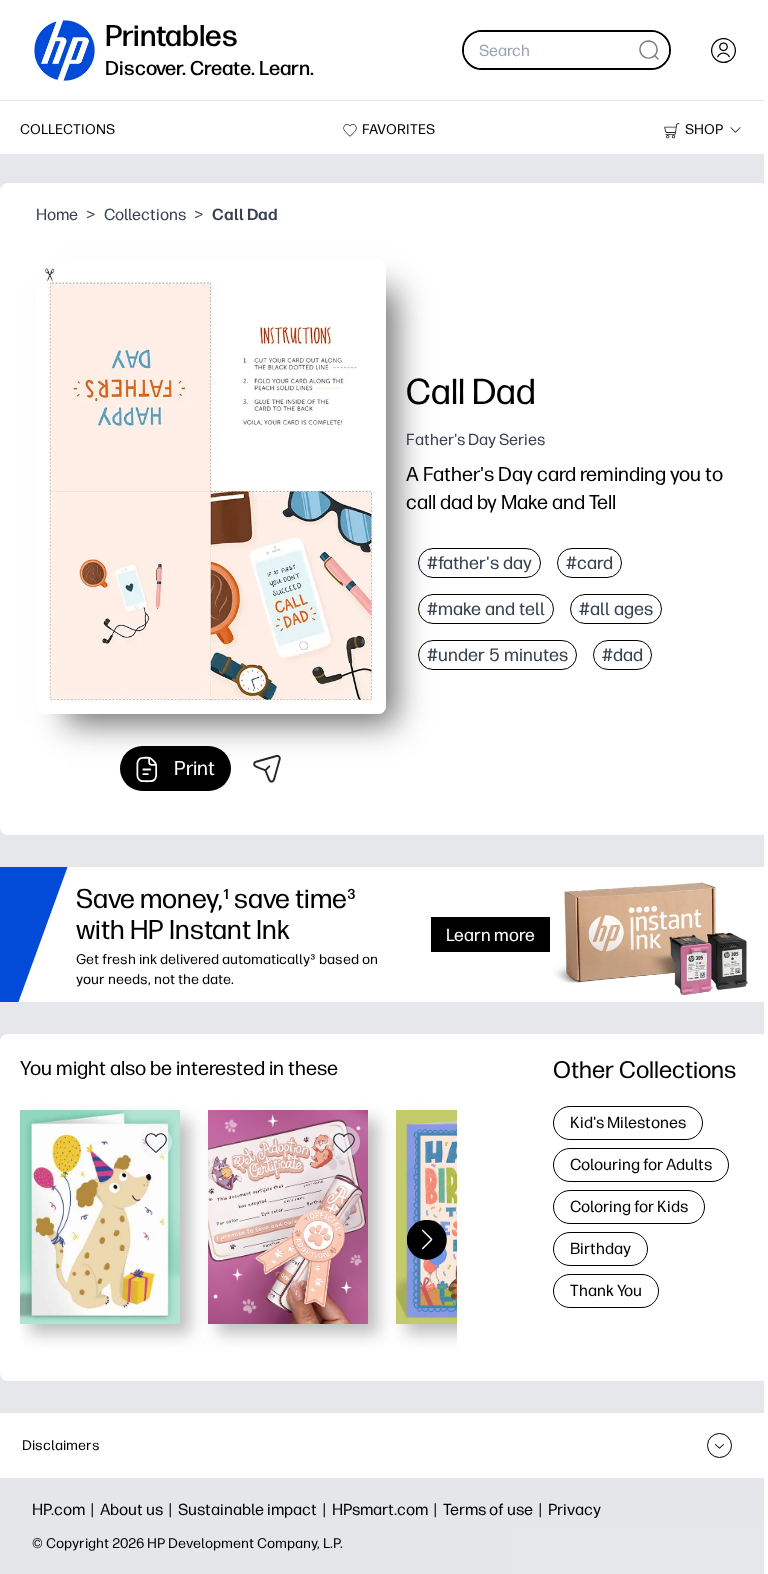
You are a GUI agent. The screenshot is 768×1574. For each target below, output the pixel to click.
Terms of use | (495, 1509)
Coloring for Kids (629, 1206)
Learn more (490, 934)
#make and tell (486, 609)
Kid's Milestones (628, 1122)
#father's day (479, 563)
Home (57, 214)
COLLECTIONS (67, 129)
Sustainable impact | (255, 1509)
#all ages (616, 609)
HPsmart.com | (387, 1509)
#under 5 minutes (497, 655)
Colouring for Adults (641, 1164)
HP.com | (66, 1509)
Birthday (600, 1248)
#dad (622, 655)
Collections (145, 214)
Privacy (574, 1509)
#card (589, 563)
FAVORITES (398, 129)
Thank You (606, 1290)
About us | (139, 1509)
